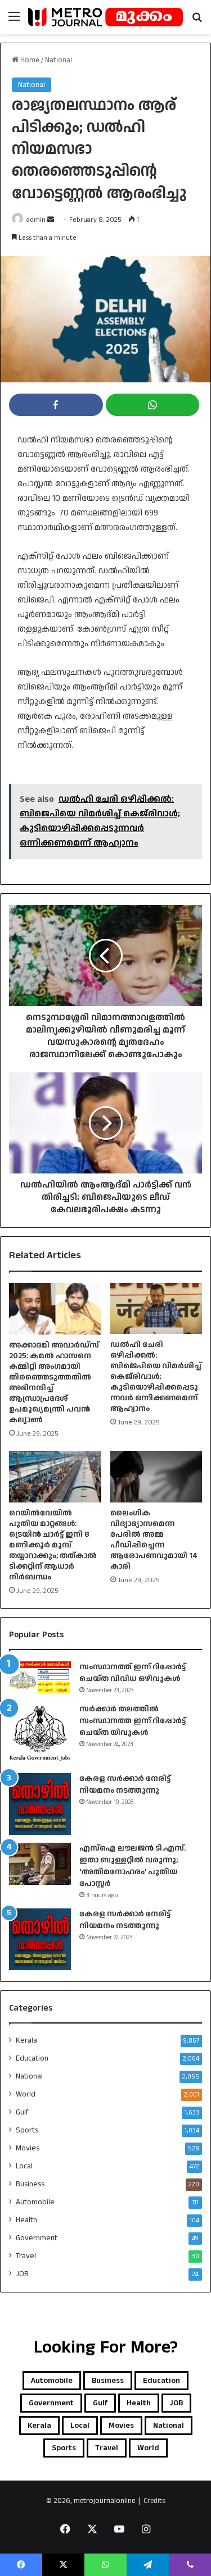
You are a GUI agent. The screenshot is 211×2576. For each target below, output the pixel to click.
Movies (28, 2148)
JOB (22, 2274)
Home (29, 60)
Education (32, 2058)
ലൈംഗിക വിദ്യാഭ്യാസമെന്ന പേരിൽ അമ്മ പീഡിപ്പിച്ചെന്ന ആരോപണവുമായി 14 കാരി (154, 1540)
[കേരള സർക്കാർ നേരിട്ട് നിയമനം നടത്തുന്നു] (40, 1804)
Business (30, 2184)
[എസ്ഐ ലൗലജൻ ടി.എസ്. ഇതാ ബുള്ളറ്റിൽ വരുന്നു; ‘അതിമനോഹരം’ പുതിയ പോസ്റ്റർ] (40, 1864)
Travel (26, 2256)
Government (37, 2238)
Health (26, 2220)
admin (36, 220)
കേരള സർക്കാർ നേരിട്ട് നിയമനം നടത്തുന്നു (125, 1785)
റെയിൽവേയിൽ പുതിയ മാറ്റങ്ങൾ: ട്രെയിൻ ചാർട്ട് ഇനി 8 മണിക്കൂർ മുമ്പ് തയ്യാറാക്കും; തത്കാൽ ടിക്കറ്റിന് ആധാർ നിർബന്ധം (53, 1545)
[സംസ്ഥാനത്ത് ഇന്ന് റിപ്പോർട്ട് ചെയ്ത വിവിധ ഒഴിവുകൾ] (40, 1677)
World (26, 2094)
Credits (154, 2501)
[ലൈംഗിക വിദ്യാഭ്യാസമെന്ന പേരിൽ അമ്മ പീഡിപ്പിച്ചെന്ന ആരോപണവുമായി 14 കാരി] (156, 1477)
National (59, 60)
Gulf (22, 2112)
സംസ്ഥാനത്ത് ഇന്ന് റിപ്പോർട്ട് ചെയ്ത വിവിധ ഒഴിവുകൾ (133, 1673)
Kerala (26, 2040)
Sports (27, 2130)
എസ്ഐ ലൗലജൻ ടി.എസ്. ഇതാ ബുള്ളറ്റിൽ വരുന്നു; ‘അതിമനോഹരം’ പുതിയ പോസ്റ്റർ (133, 1866)
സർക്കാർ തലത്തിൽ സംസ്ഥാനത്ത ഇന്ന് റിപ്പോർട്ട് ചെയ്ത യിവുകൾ (133, 1721)
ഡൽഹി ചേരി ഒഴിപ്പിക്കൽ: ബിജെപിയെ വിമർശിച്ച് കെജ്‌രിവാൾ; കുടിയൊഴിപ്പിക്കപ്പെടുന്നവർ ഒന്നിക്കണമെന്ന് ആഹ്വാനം (156, 1377)
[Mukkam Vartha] (105, 17)
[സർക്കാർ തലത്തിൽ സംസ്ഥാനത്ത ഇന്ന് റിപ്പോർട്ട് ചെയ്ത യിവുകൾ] (40, 1734)
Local (24, 2166)
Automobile (35, 2202)
